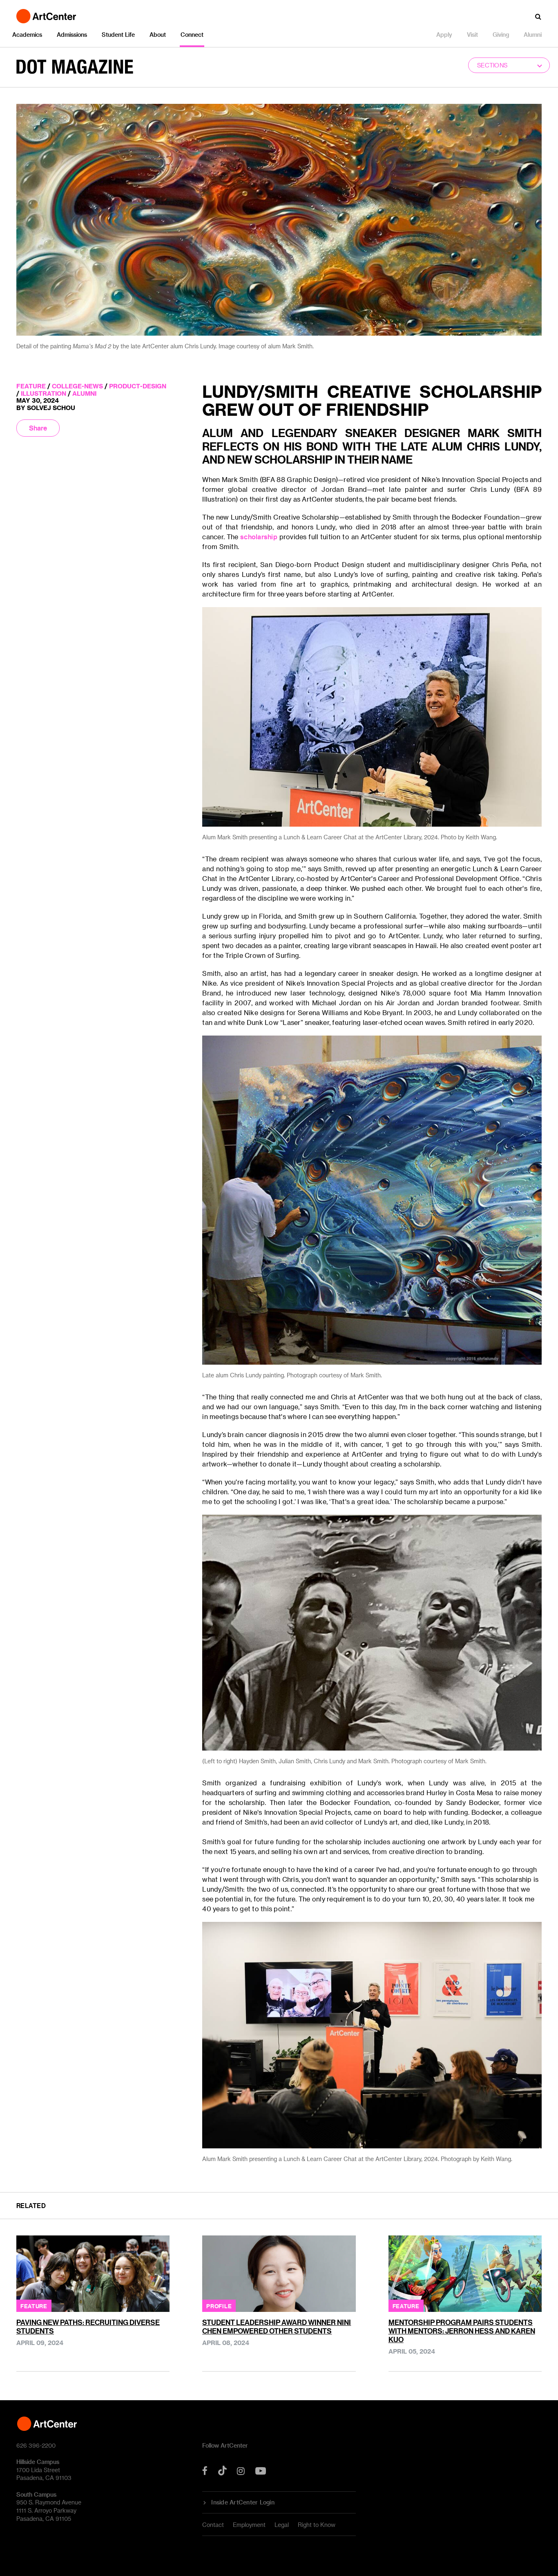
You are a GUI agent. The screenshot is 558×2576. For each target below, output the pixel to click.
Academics (27, 35)
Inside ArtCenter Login (243, 2502)
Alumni (533, 35)
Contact (213, 2525)
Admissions (72, 35)
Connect (192, 35)
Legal (282, 2525)
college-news (77, 386)
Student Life (118, 35)
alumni (84, 393)
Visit (472, 35)
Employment (249, 2525)
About (158, 35)
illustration (44, 393)
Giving (501, 35)
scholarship (259, 537)
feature (31, 386)
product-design (138, 386)
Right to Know (317, 2525)
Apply (444, 35)
